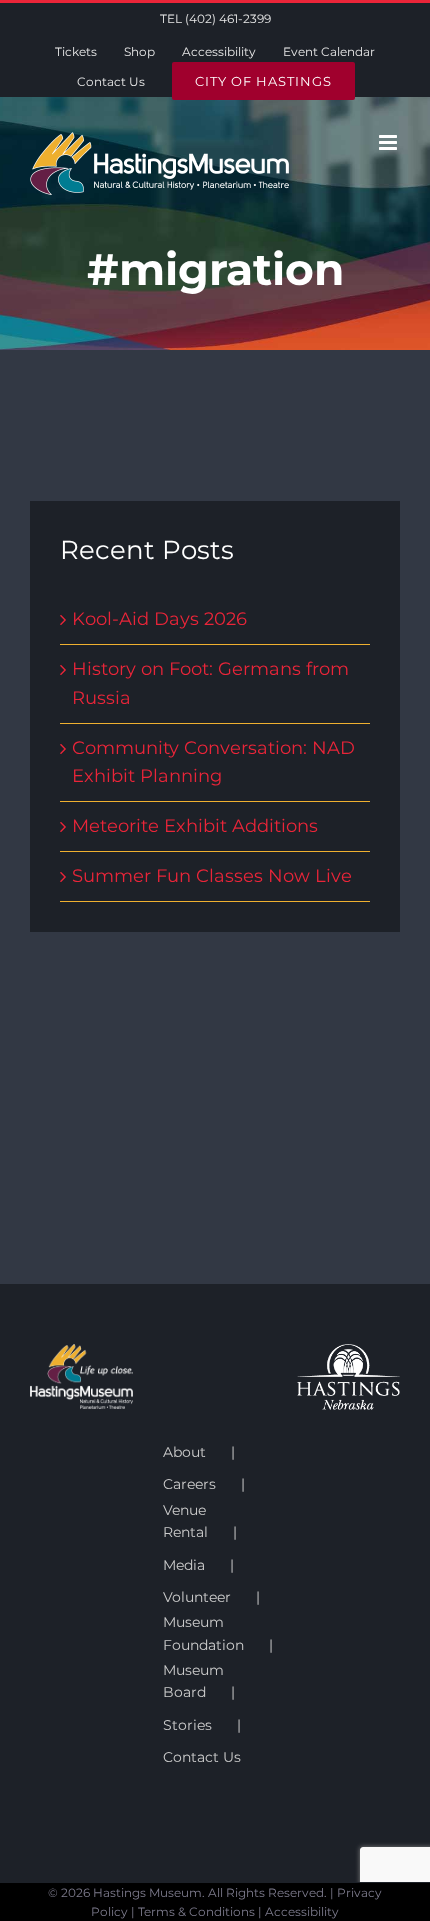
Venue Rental (185, 1521)
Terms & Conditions (196, 1911)
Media (184, 1565)
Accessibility (302, 1911)
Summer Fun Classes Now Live (212, 876)
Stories (187, 1725)
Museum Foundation (203, 1633)
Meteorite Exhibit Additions (195, 826)
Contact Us (202, 1757)
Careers (189, 1484)
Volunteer (197, 1597)
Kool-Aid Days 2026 (159, 619)
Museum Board (193, 1681)
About (184, 1452)
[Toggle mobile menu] (389, 142)
